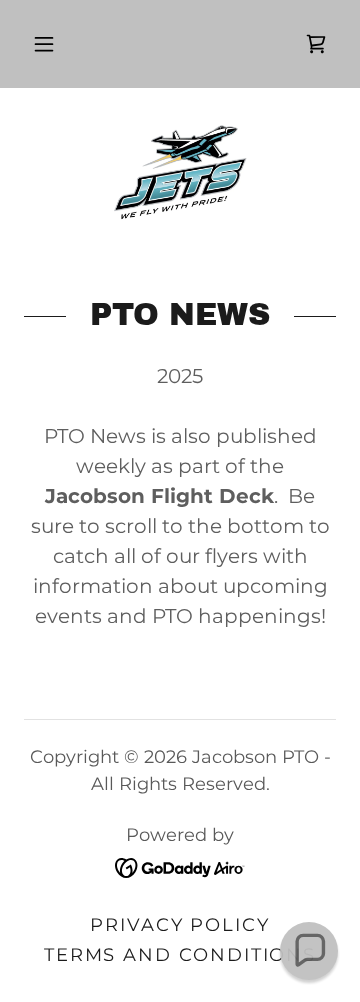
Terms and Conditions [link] (180, 955)
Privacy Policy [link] (180, 925)
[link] (316, 44)
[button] (44, 44)
